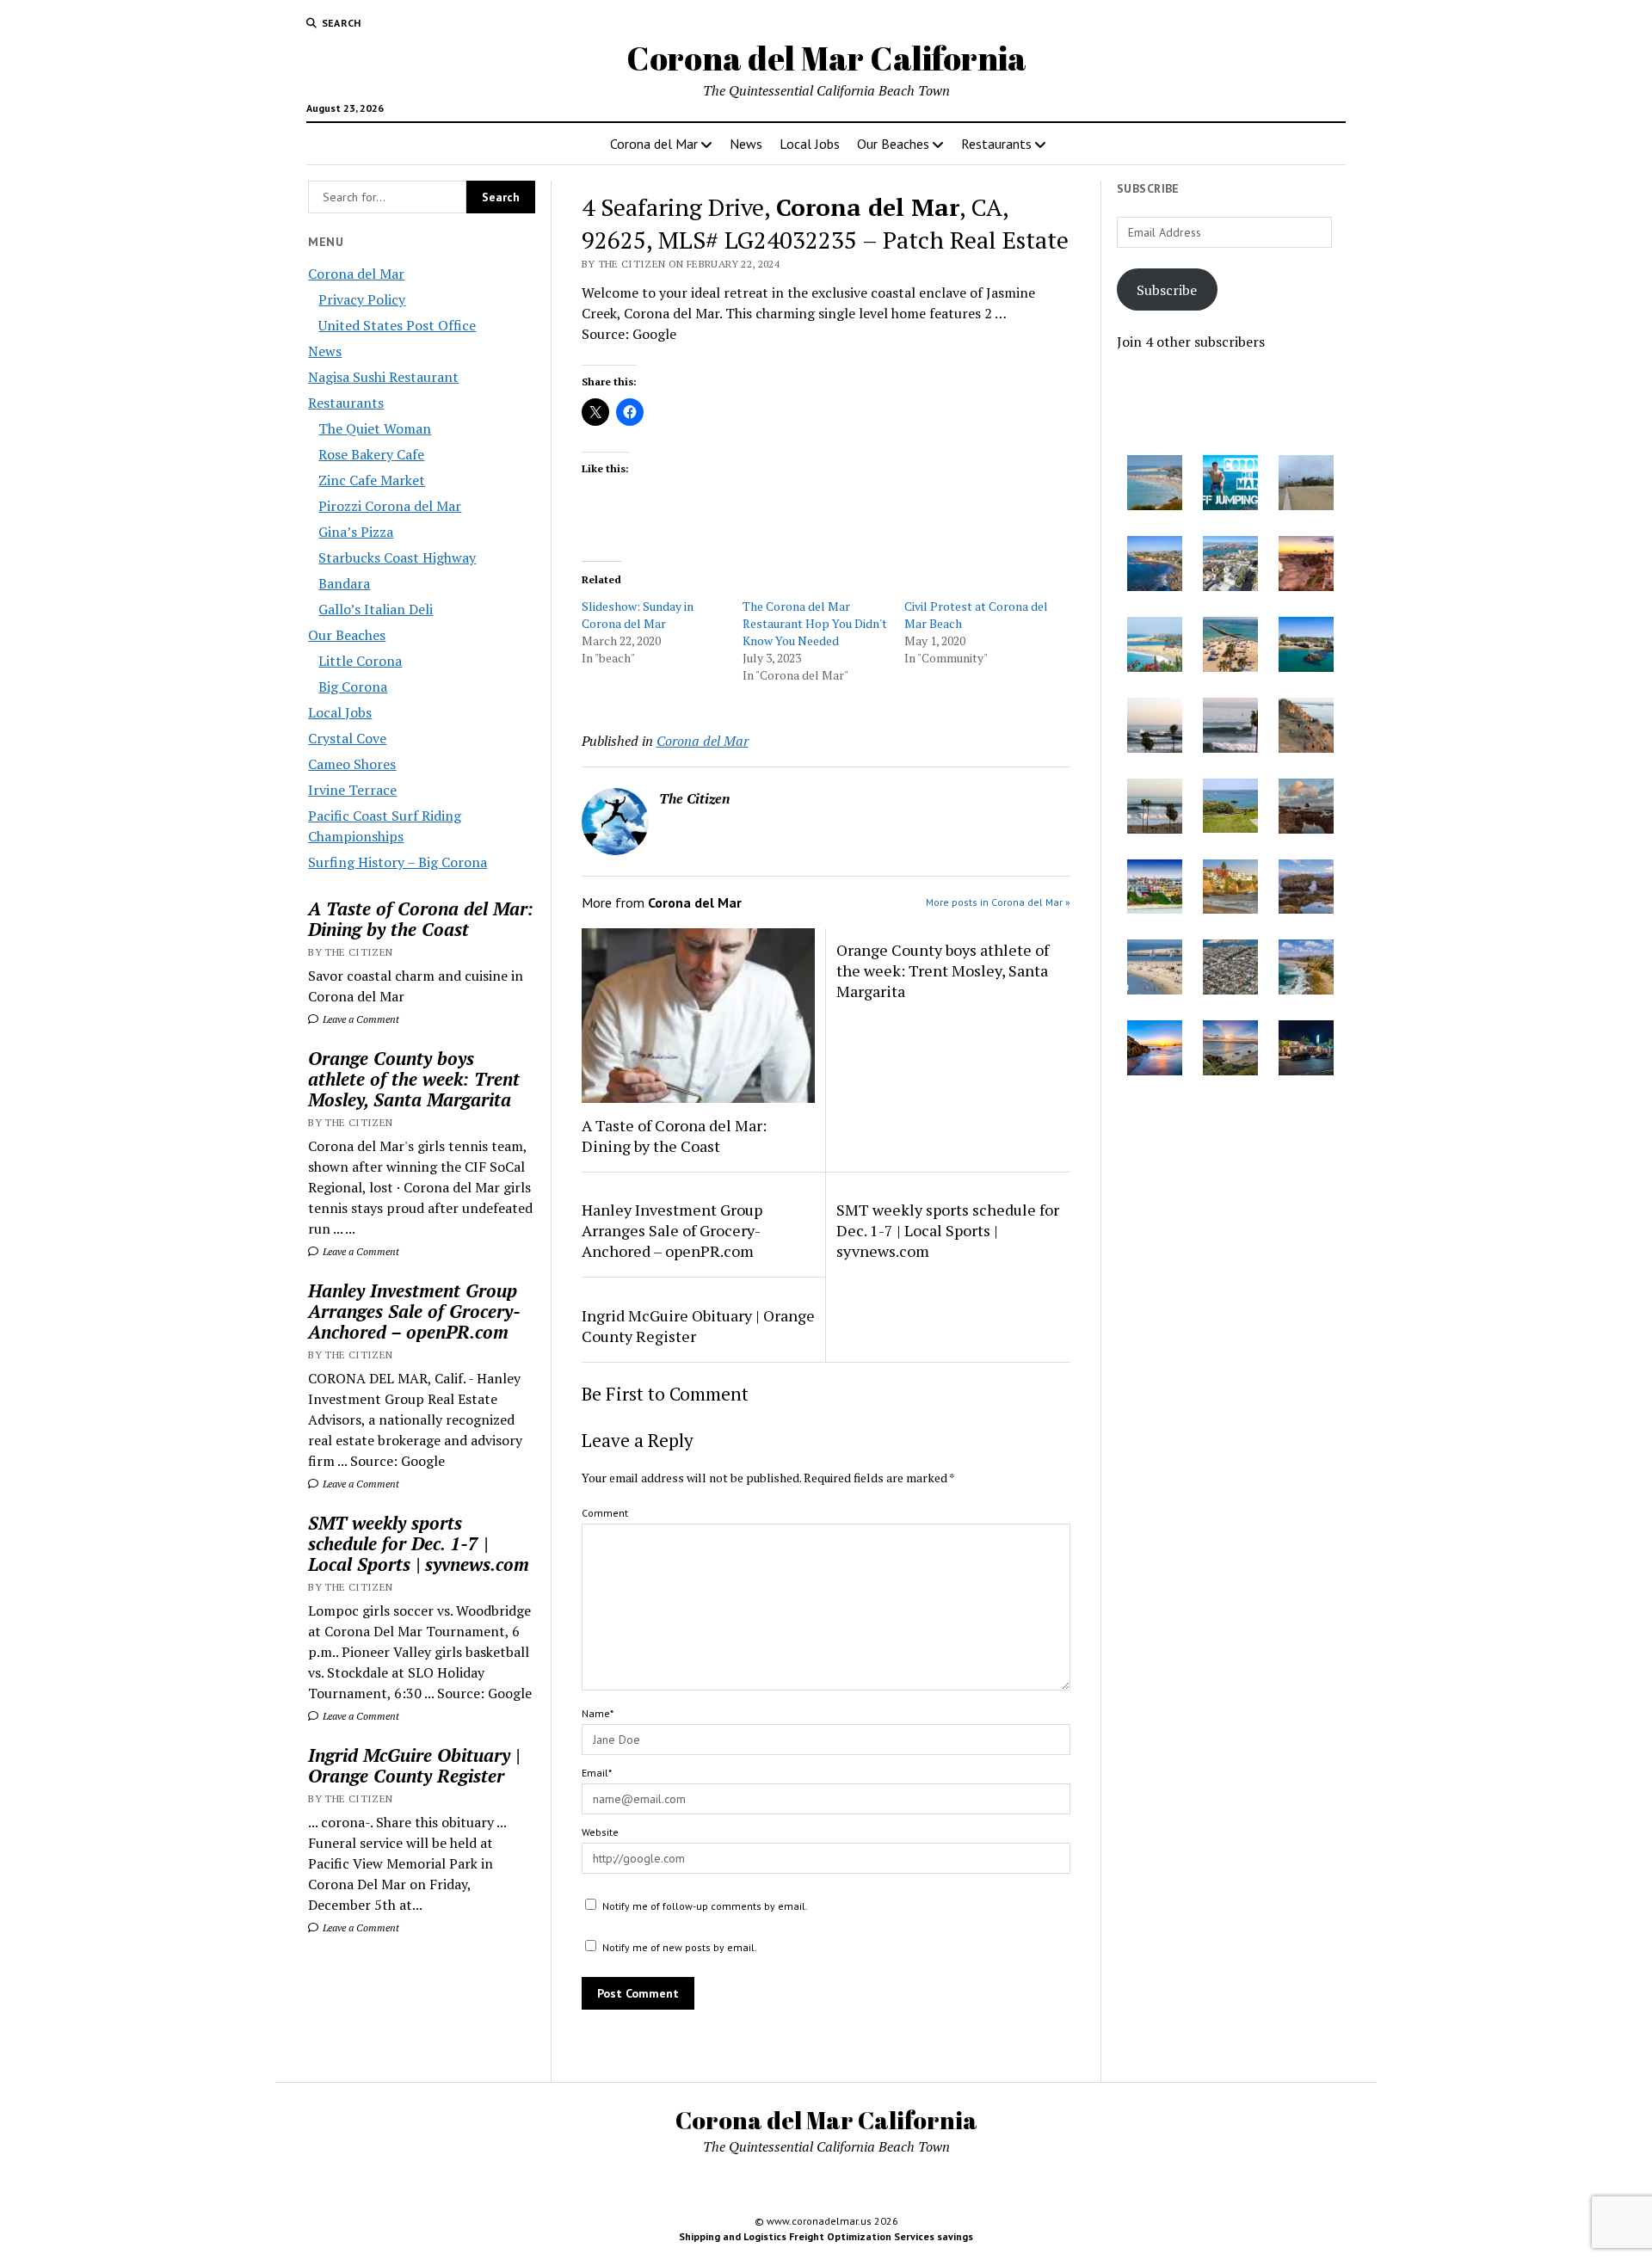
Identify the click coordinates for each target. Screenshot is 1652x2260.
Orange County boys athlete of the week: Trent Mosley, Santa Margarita (414, 1079)
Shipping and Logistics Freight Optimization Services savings (826, 2236)
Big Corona (353, 687)
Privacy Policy (362, 299)
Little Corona (360, 661)
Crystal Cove (347, 738)
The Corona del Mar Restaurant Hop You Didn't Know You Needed (815, 623)
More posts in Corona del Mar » (998, 902)
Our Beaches (893, 144)
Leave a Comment (360, 1019)
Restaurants (996, 144)
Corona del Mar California (826, 58)
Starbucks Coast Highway (397, 557)
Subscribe (1167, 290)
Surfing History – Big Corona (398, 862)
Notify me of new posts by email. (680, 1947)
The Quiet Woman (375, 428)
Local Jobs (810, 144)
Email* (597, 1773)
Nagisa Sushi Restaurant (383, 377)
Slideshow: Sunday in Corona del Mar (638, 615)
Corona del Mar (654, 144)
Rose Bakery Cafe (371, 454)
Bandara (344, 583)
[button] (1155, 485)
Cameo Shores (352, 764)
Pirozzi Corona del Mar (390, 506)
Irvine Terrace (352, 790)
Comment (605, 1513)
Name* (598, 1713)
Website (600, 1832)
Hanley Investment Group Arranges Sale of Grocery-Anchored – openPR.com (414, 1311)
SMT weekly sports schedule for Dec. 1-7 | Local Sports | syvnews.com (419, 1543)
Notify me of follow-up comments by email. (705, 1906)
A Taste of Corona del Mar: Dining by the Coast (421, 919)
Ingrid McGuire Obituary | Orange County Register (414, 1765)
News (746, 144)
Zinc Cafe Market (372, 480)
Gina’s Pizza (356, 532)
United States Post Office (397, 325)
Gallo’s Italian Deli (376, 609)
